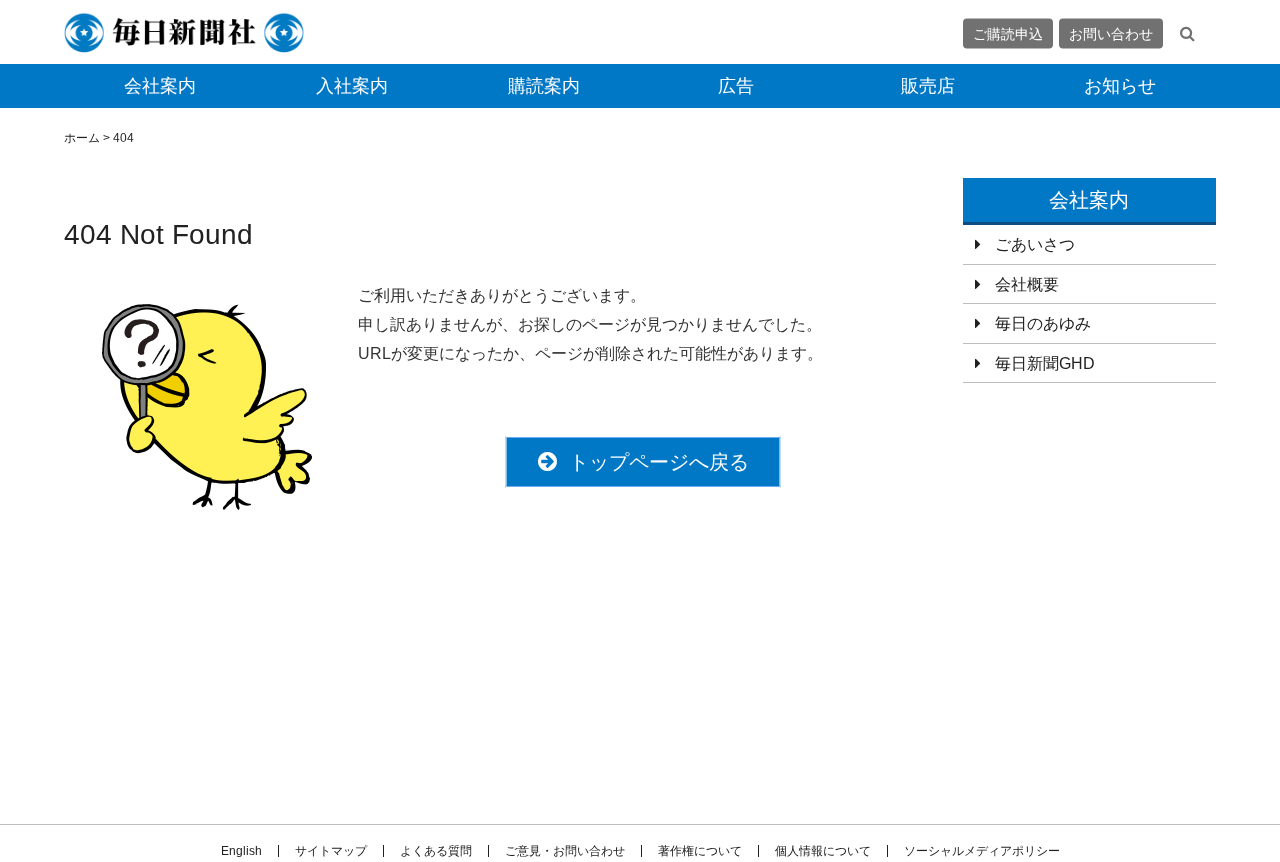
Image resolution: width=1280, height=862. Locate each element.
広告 (736, 86)
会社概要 (1027, 284)
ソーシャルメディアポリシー (982, 851)
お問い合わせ (1111, 33)
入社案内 (352, 86)
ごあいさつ (1035, 244)
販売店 (928, 86)
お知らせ (1120, 86)
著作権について (700, 851)
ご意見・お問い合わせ (565, 851)
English (241, 851)
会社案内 (160, 86)
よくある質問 (436, 851)
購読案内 (544, 86)
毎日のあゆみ (1043, 323)
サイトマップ (331, 851)
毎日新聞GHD (1045, 363)
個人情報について (823, 851)
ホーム (82, 138)
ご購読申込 (1008, 33)
